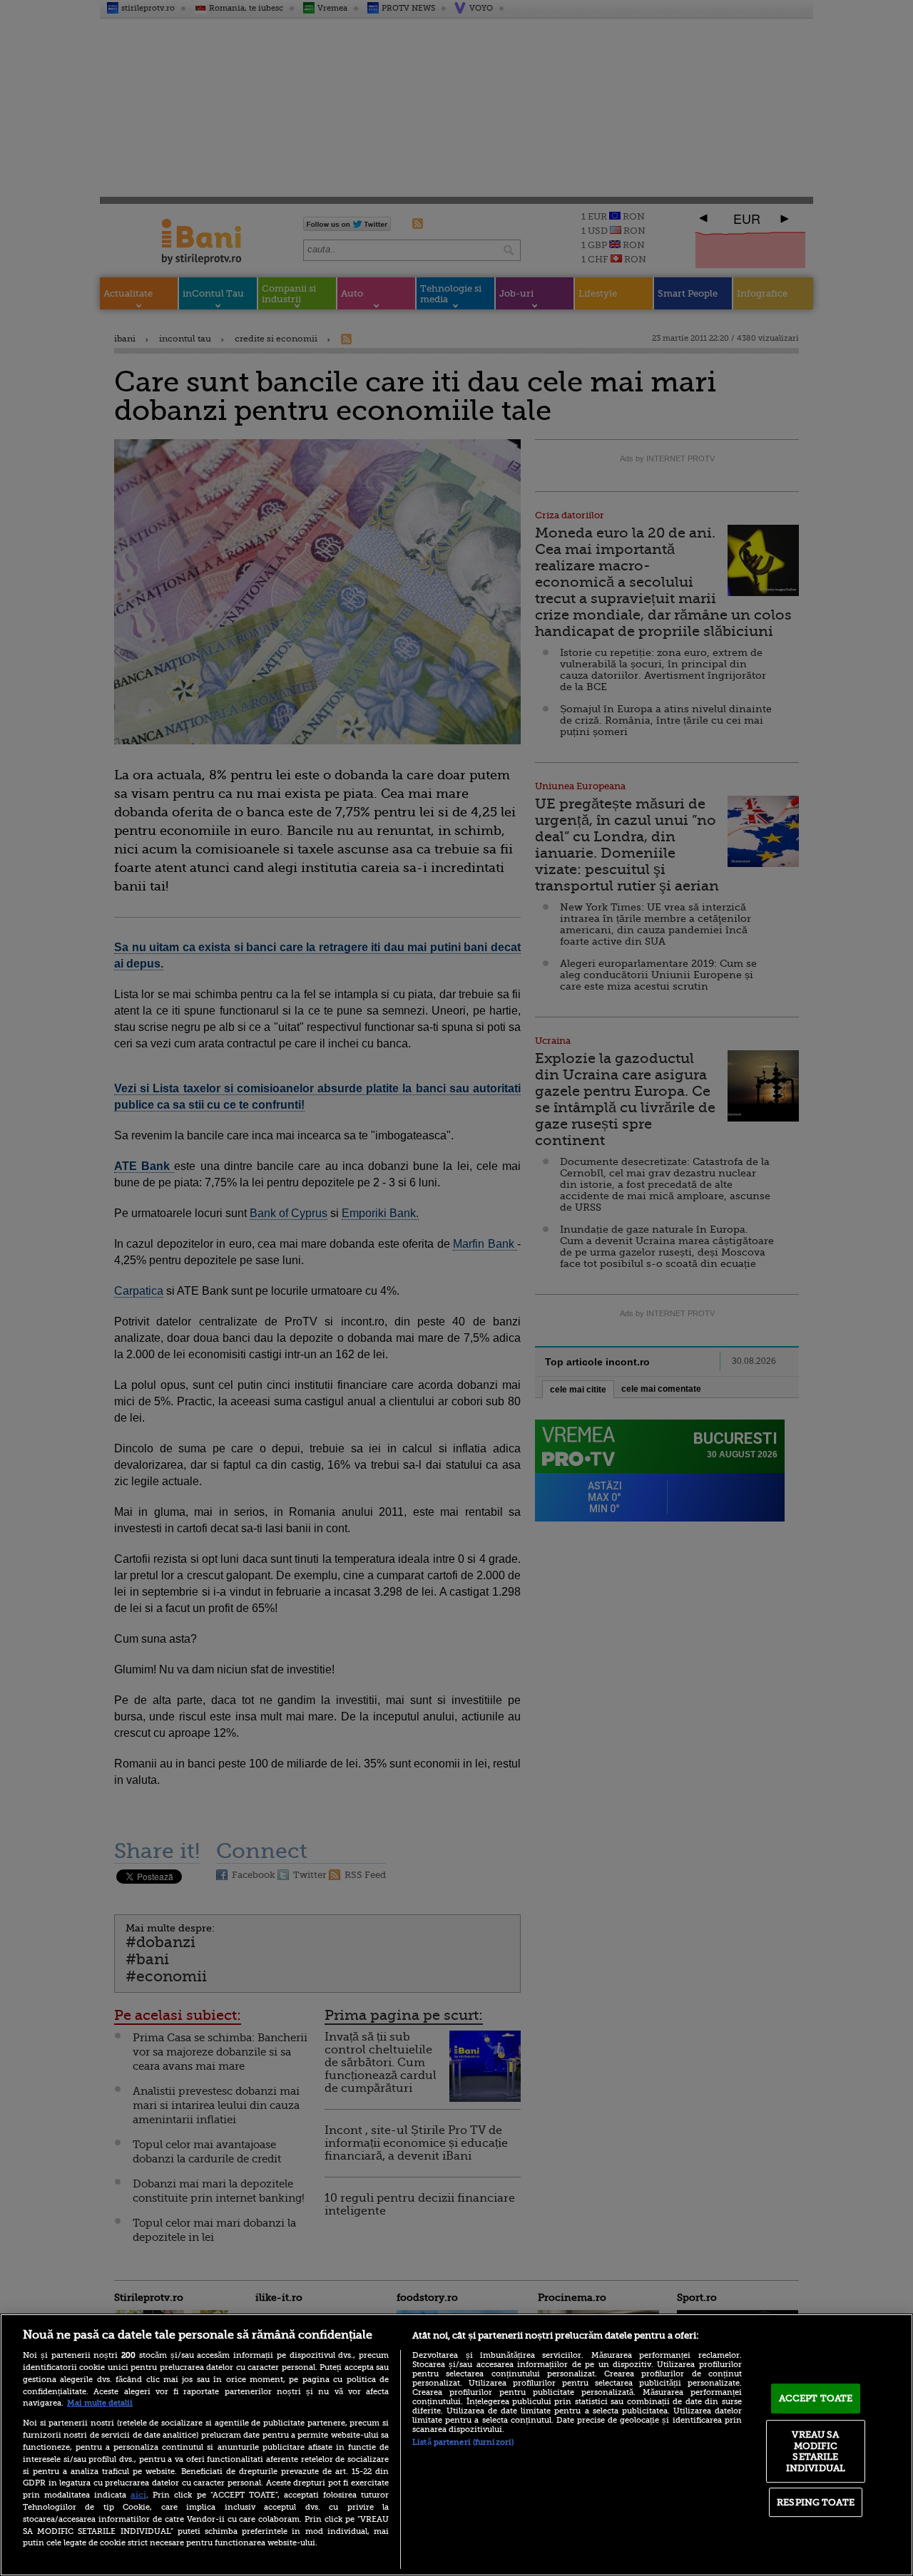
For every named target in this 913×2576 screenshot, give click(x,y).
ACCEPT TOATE (816, 2398)
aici (138, 2495)
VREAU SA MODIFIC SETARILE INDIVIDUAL (816, 2451)
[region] (456, 2445)
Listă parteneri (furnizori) (463, 2442)
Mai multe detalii (100, 2403)
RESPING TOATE (816, 2502)
